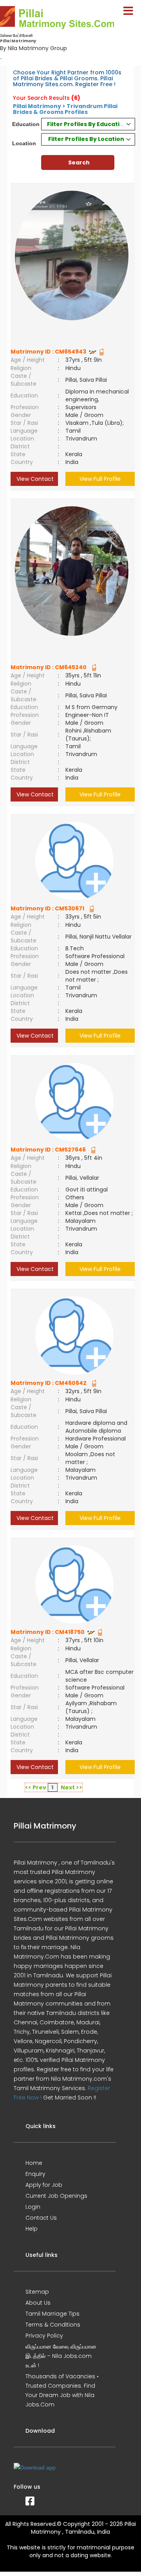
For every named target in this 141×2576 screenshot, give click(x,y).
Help (32, 2229)
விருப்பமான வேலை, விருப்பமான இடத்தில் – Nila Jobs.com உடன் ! (61, 2356)
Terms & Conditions (53, 2325)
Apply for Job (44, 2185)
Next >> (71, 1787)
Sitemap (37, 2292)
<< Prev (36, 1787)
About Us (38, 2303)
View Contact (34, 479)
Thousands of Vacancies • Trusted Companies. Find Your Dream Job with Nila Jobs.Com (62, 2390)
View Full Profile (100, 479)
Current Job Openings (56, 2196)
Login (33, 2207)
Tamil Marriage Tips (52, 2314)
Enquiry (35, 2174)
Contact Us (41, 2218)
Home (34, 2163)
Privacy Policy (44, 2336)
